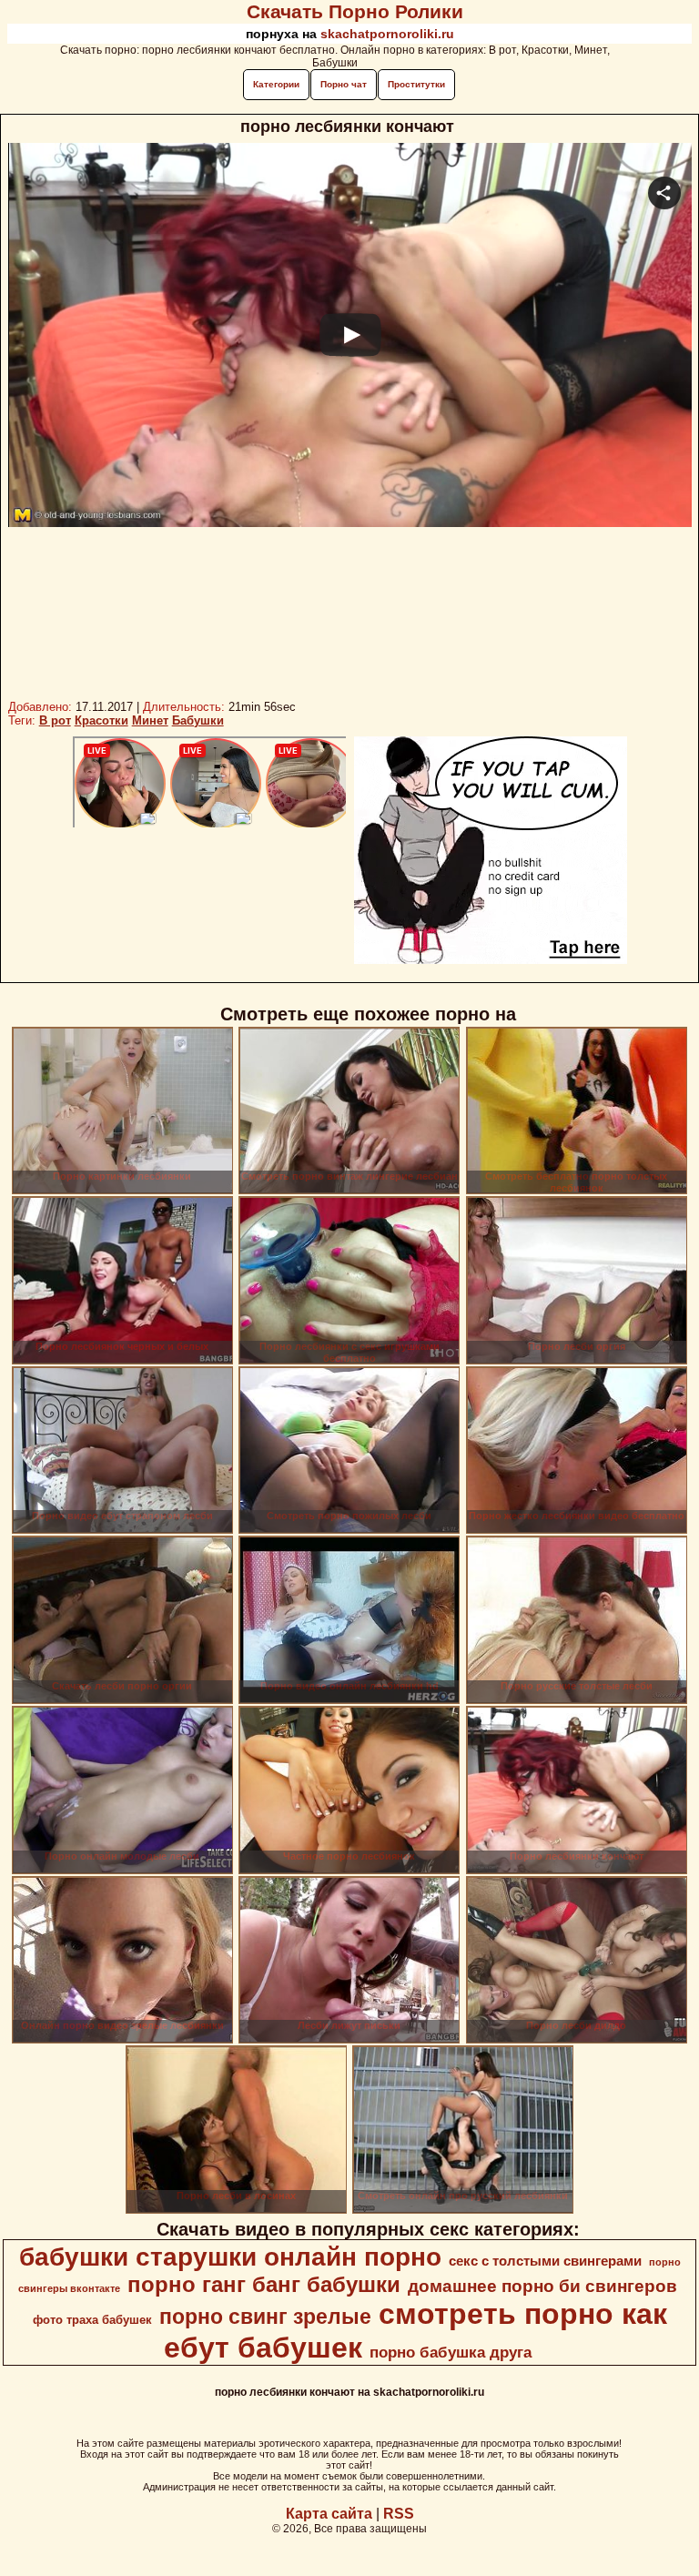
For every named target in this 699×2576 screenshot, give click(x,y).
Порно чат (344, 84)
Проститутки (416, 84)
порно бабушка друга (451, 2352)
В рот (55, 720)
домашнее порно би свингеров (542, 2286)
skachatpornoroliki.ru (387, 34)
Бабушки (198, 720)
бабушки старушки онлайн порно (230, 2257)
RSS (399, 2514)
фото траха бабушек (92, 2320)
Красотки (101, 720)
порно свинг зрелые (265, 2317)
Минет (150, 720)
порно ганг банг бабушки (264, 2284)
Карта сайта (329, 2514)
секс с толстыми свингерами (545, 2261)
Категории (276, 84)
